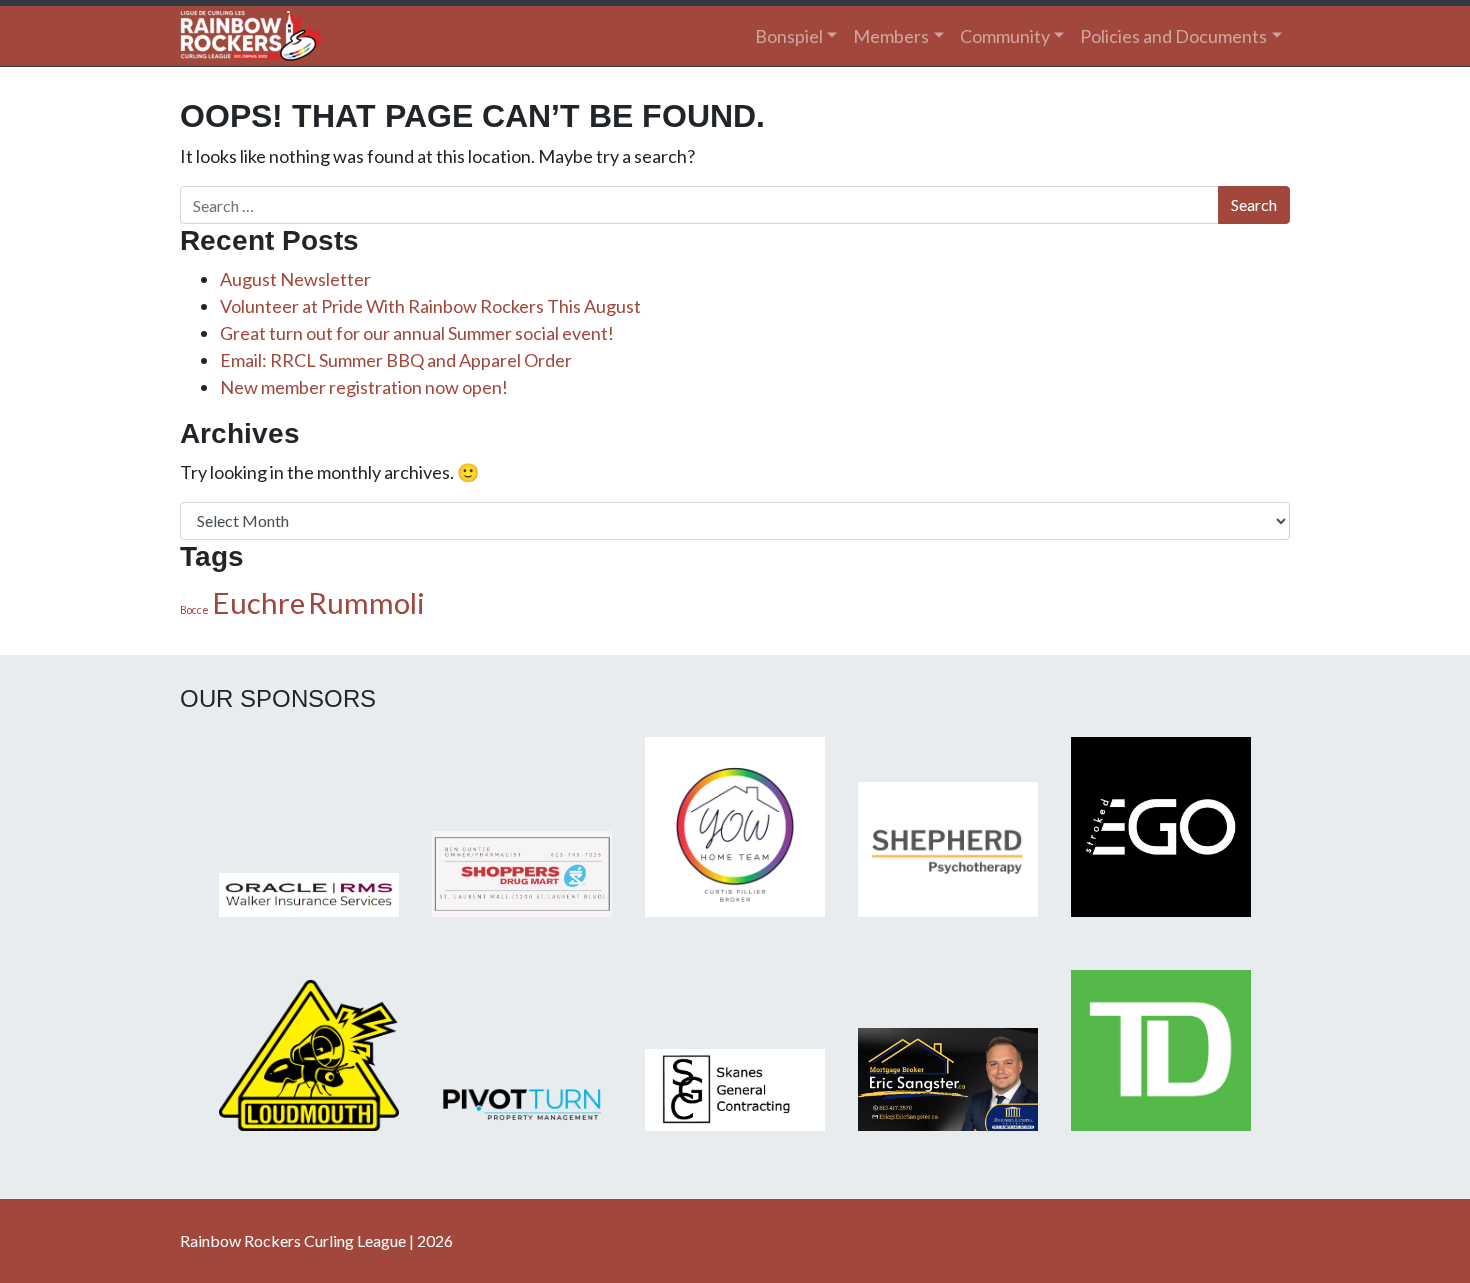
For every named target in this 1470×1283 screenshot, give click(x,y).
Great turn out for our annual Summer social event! (417, 333)
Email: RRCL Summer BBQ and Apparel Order (396, 360)
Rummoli (366, 602)
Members (891, 36)
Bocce (194, 609)
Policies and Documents (1173, 36)
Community (1005, 36)
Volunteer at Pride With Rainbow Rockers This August (430, 306)
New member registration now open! (364, 387)
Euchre (258, 602)
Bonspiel (789, 36)
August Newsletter (295, 279)
